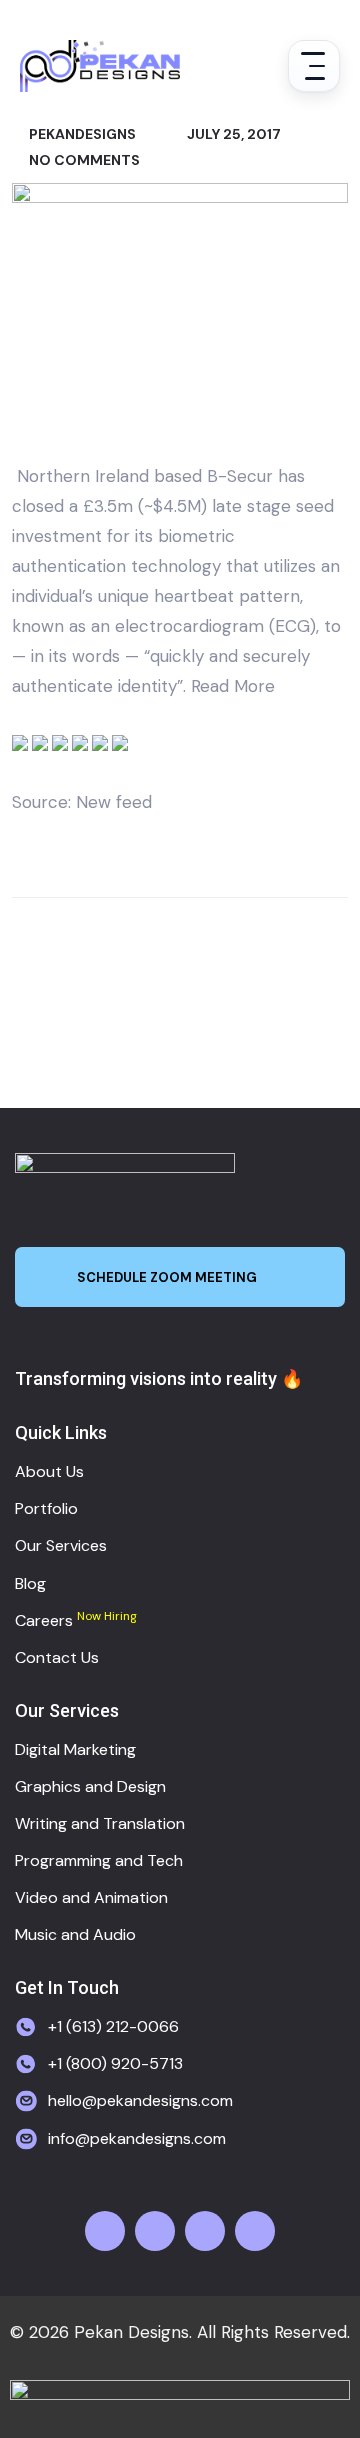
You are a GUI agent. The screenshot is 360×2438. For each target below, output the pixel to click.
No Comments (83, 160)
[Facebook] (105, 2231)
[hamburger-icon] (314, 66)
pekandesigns (81, 134)
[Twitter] (155, 2231)
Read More (233, 686)
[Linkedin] (255, 2231)
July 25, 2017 (232, 134)
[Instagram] (205, 2231)
